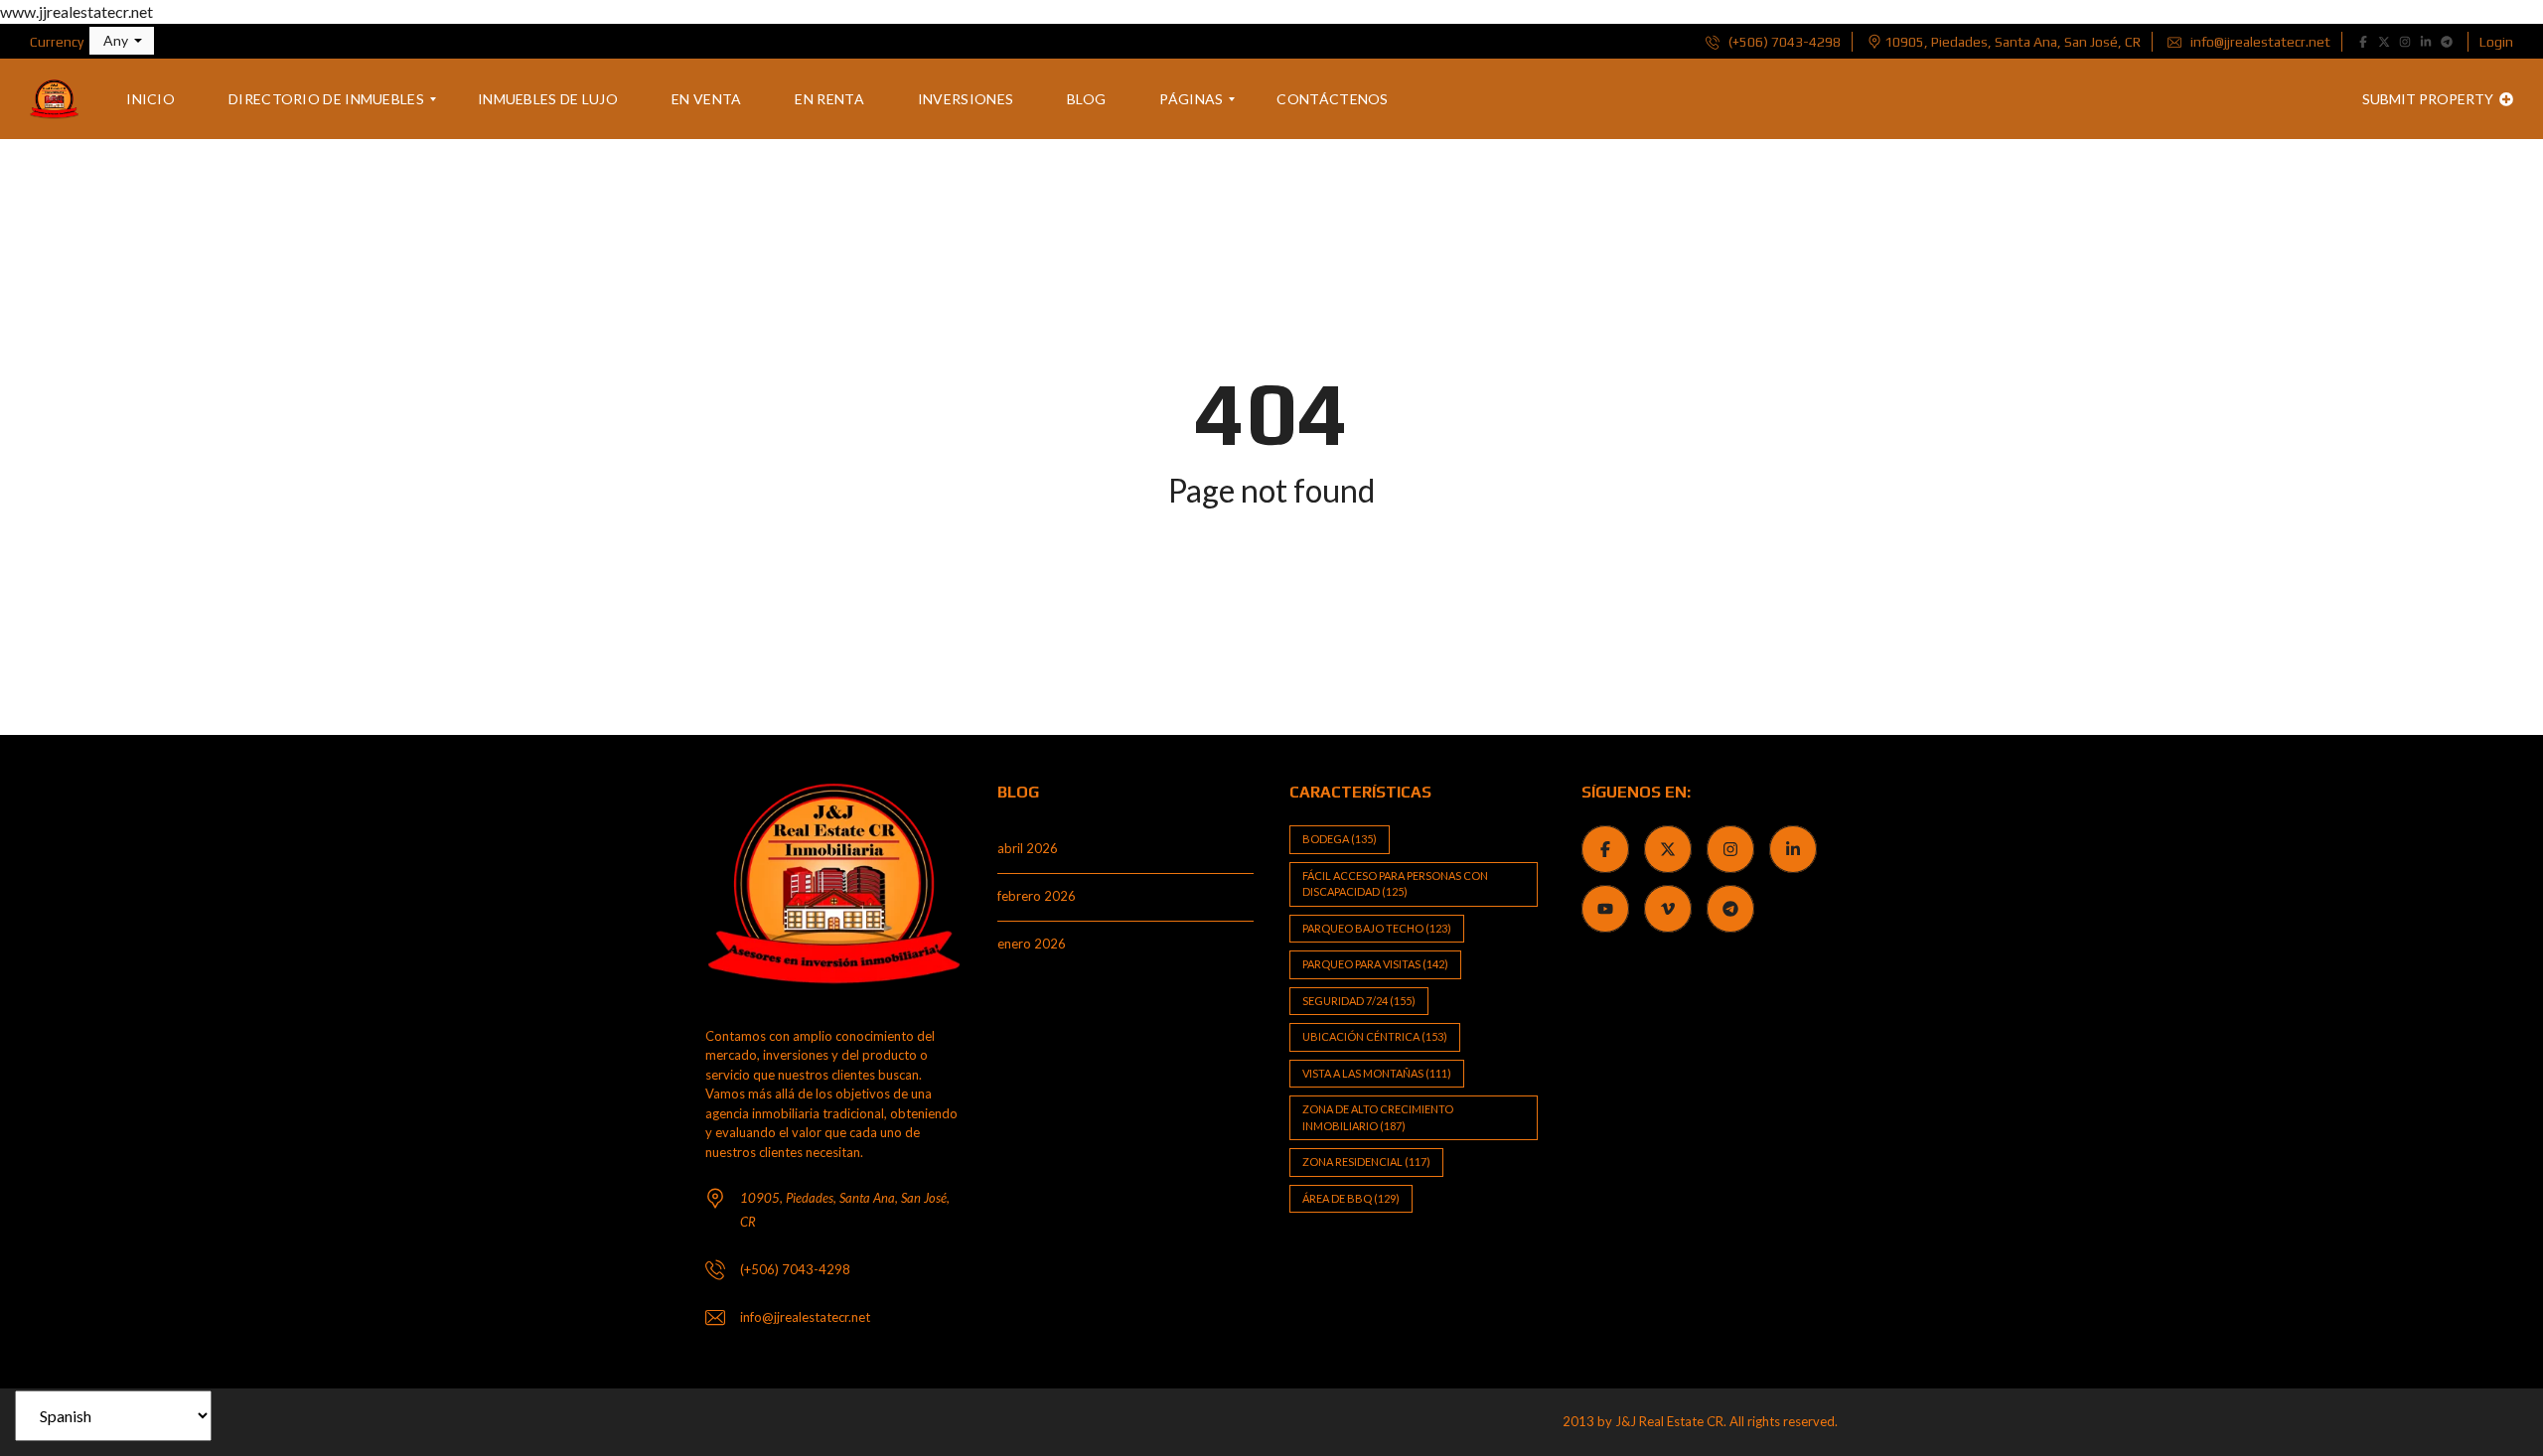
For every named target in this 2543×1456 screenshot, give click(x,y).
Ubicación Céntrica (1375, 1036)
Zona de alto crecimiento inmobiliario (1378, 1117)
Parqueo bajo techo (1377, 928)
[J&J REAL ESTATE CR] (54, 99)
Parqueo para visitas (1375, 964)
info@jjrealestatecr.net (2259, 42)
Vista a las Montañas (1377, 1073)
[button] (122, 41)
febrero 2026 (1037, 896)
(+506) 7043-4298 (1783, 42)
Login (2496, 42)
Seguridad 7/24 (1359, 1001)
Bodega (1340, 839)
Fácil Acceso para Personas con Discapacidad (1395, 884)
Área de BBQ (1351, 1198)
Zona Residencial (1366, 1162)
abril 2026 (1028, 848)
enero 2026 (1032, 944)
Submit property (2429, 99)
